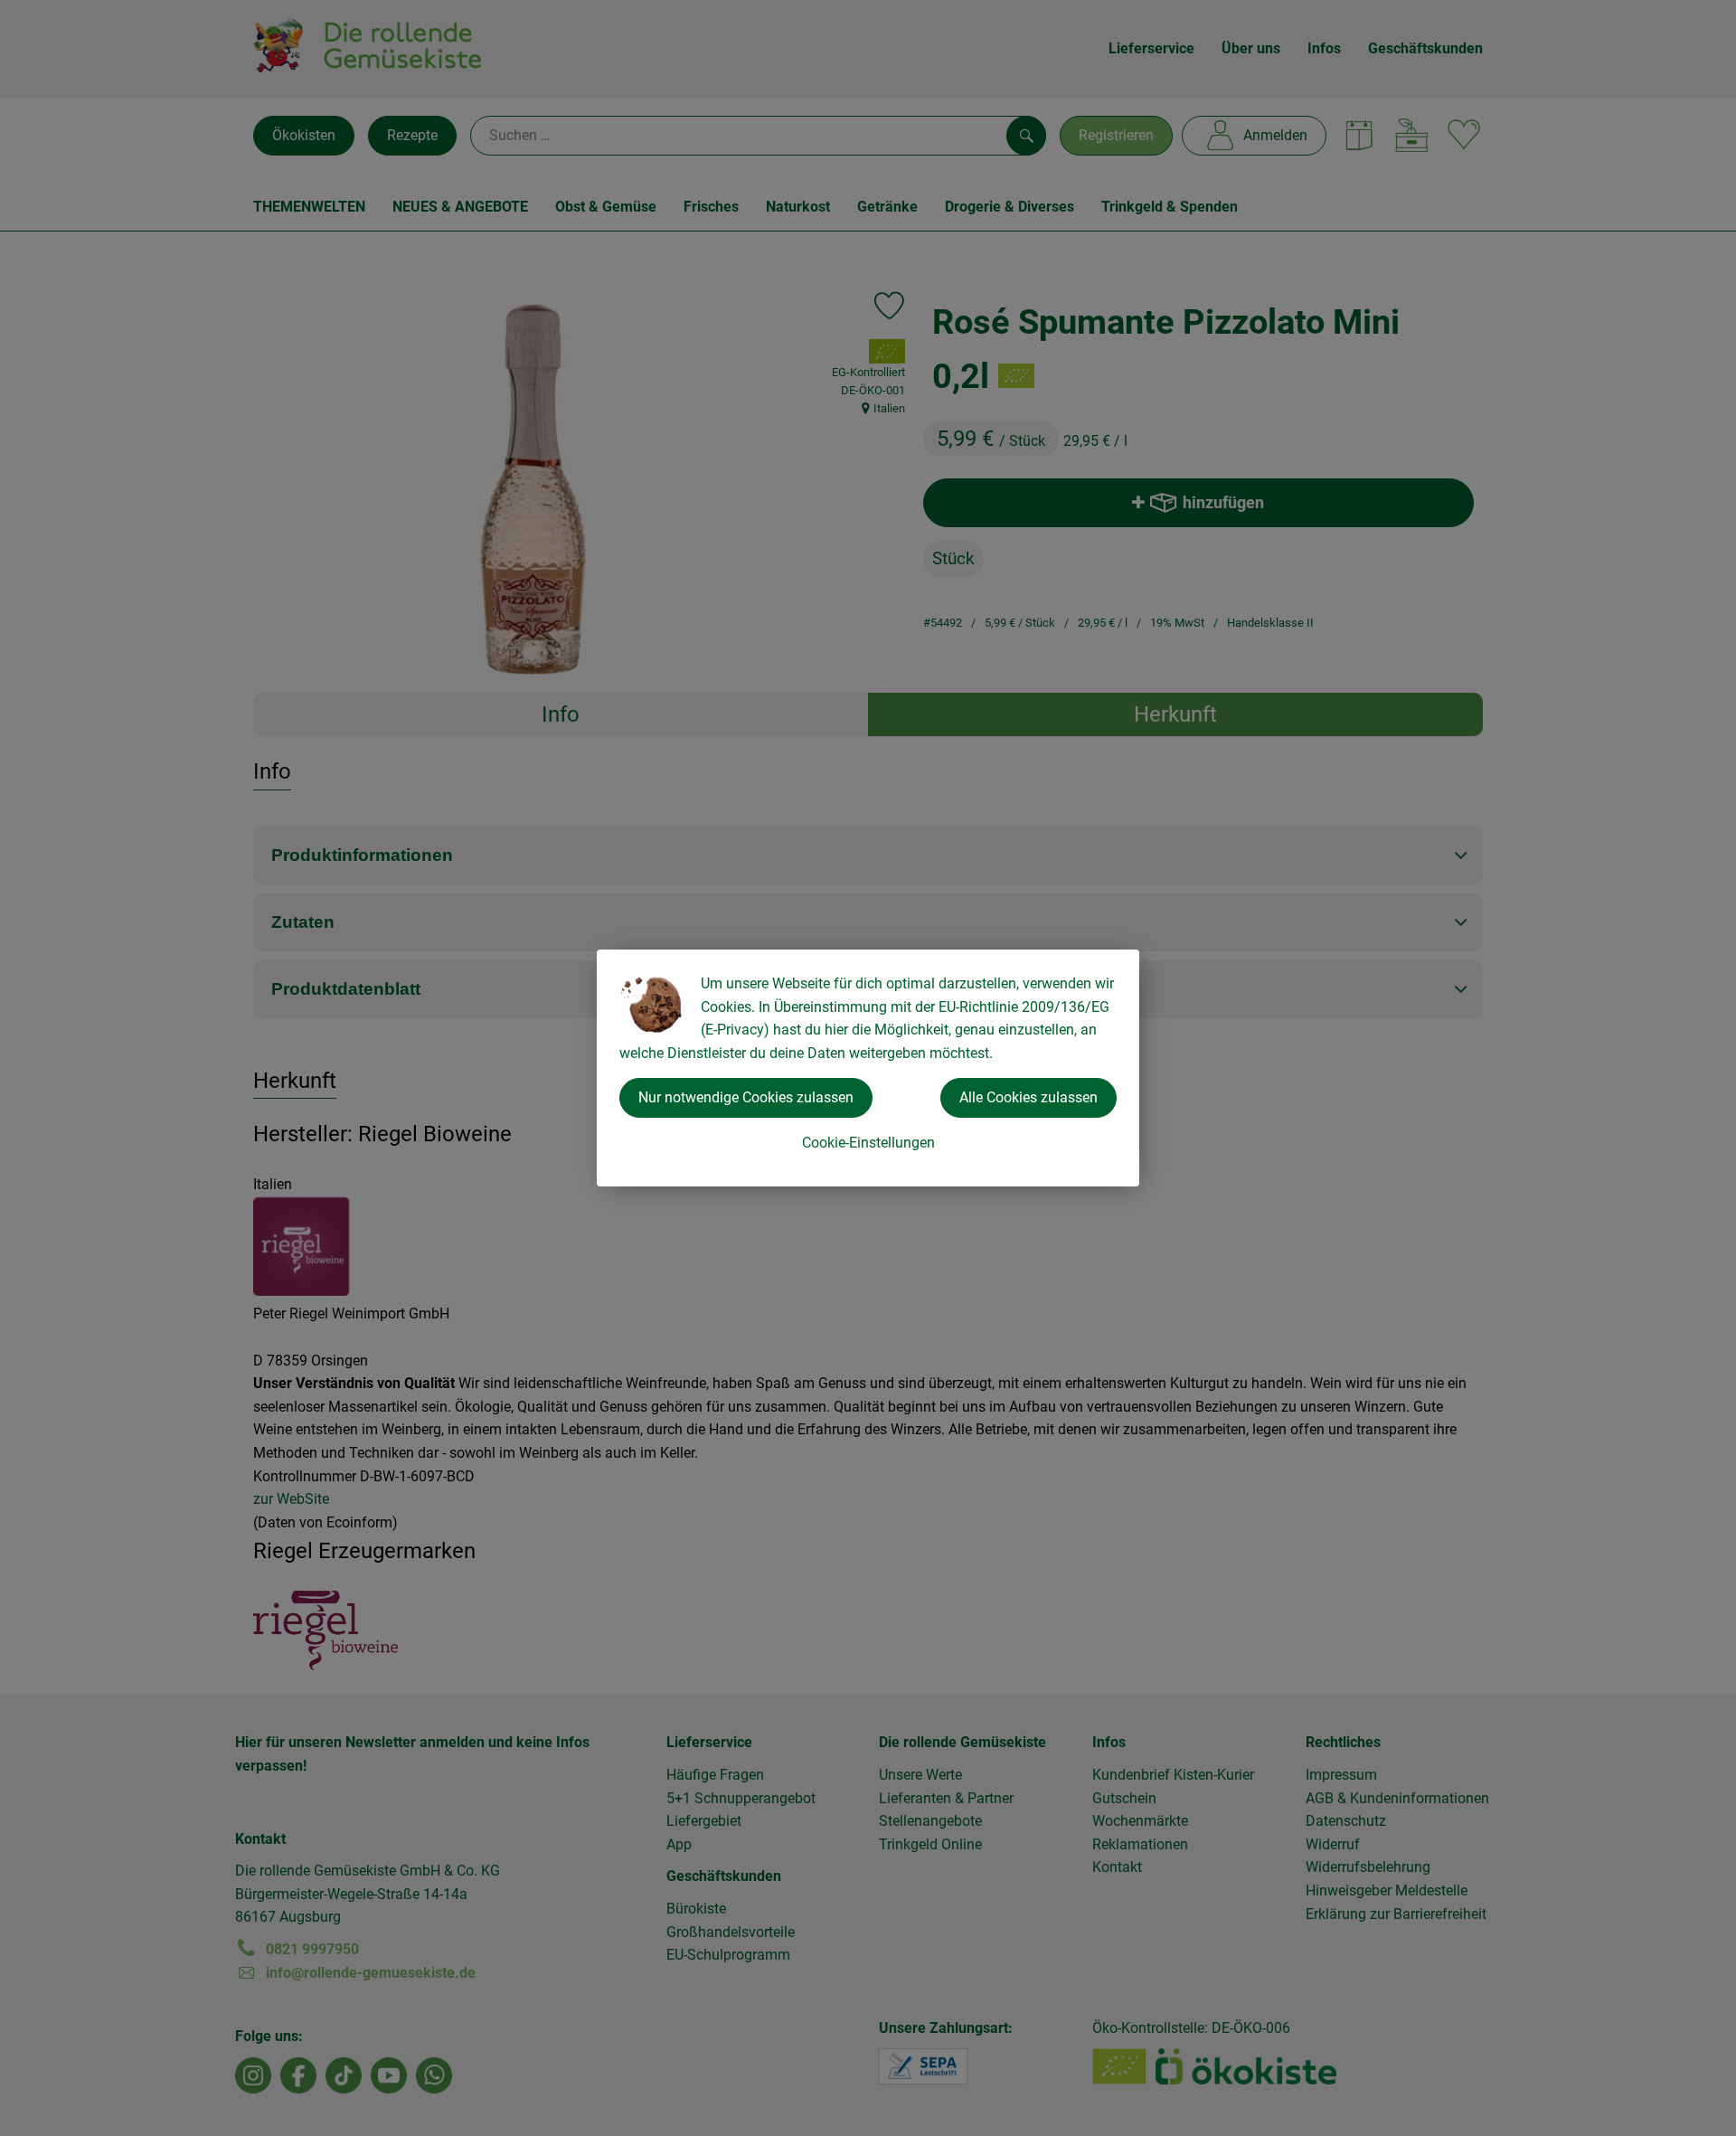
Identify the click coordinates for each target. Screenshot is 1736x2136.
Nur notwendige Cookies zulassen (746, 1097)
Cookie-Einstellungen (868, 1143)
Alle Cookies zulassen (1028, 1097)
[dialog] (868, 1068)
